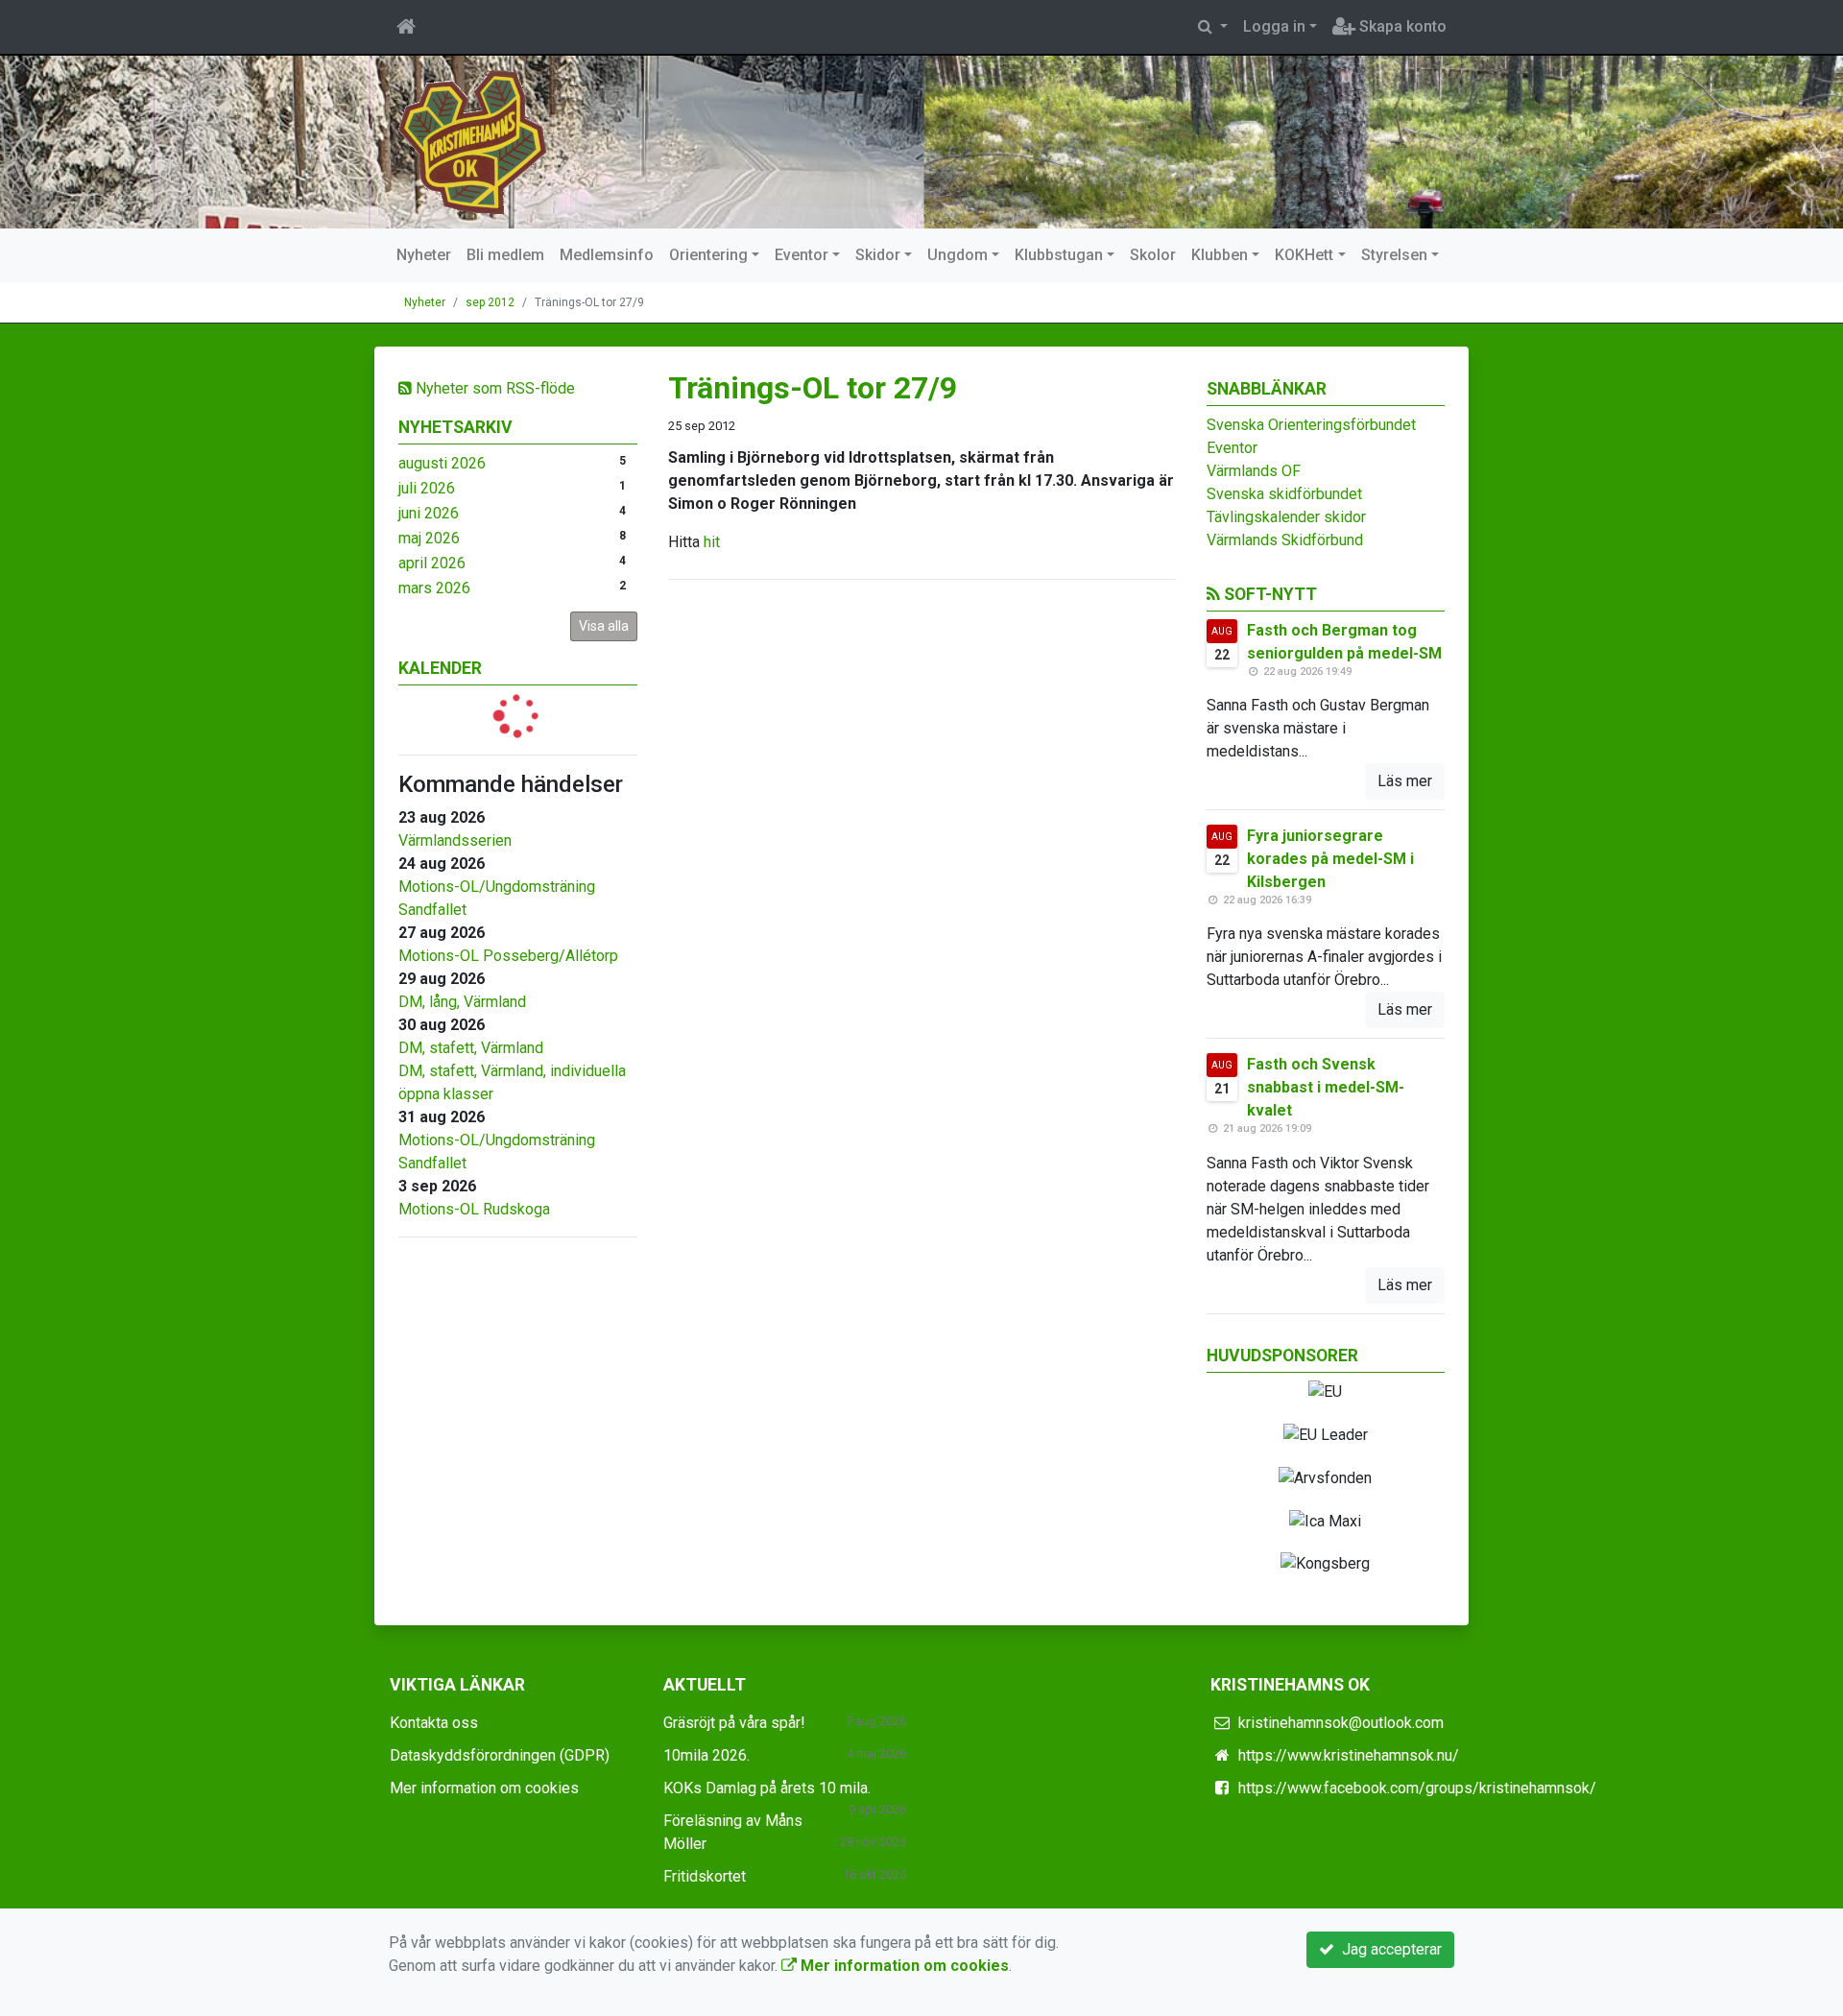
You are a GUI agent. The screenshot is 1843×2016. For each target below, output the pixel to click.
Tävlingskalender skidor (1286, 517)
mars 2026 (434, 588)
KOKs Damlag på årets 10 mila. (767, 1788)
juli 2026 (427, 488)
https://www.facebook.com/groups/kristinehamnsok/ (1417, 1788)
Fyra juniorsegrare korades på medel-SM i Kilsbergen (1330, 859)
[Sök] (1213, 27)
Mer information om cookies (484, 1788)
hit (712, 542)
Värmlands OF (1254, 471)
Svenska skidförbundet (1284, 494)
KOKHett (1304, 255)
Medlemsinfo (607, 255)
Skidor (878, 255)
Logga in (1274, 26)
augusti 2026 (442, 463)
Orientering (708, 255)
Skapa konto (1401, 26)
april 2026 (432, 563)
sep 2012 (490, 302)
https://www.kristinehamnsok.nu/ (1349, 1755)
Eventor (802, 255)
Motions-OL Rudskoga (474, 1209)
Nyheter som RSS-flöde (493, 388)
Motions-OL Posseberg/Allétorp (508, 956)
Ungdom (957, 255)
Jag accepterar (1388, 1949)
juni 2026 (429, 513)
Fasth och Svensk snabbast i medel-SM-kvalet (1326, 1087)
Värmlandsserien (455, 840)
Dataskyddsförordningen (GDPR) (500, 1755)
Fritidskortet (705, 1876)
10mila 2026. (706, 1755)
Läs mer (1405, 781)
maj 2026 (429, 538)
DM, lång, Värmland (462, 1002)
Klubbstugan (1059, 255)
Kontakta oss (434, 1723)
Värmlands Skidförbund (1285, 540)
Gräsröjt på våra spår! (734, 1723)
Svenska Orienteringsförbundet (1311, 425)
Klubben (1220, 255)
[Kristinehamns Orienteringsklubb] (473, 141)
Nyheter (424, 255)
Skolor (1153, 255)
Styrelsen (1394, 255)
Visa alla (604, 626)
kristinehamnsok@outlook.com (1341, 1723)
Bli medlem (505, 255)
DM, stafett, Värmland (471, 1048)
